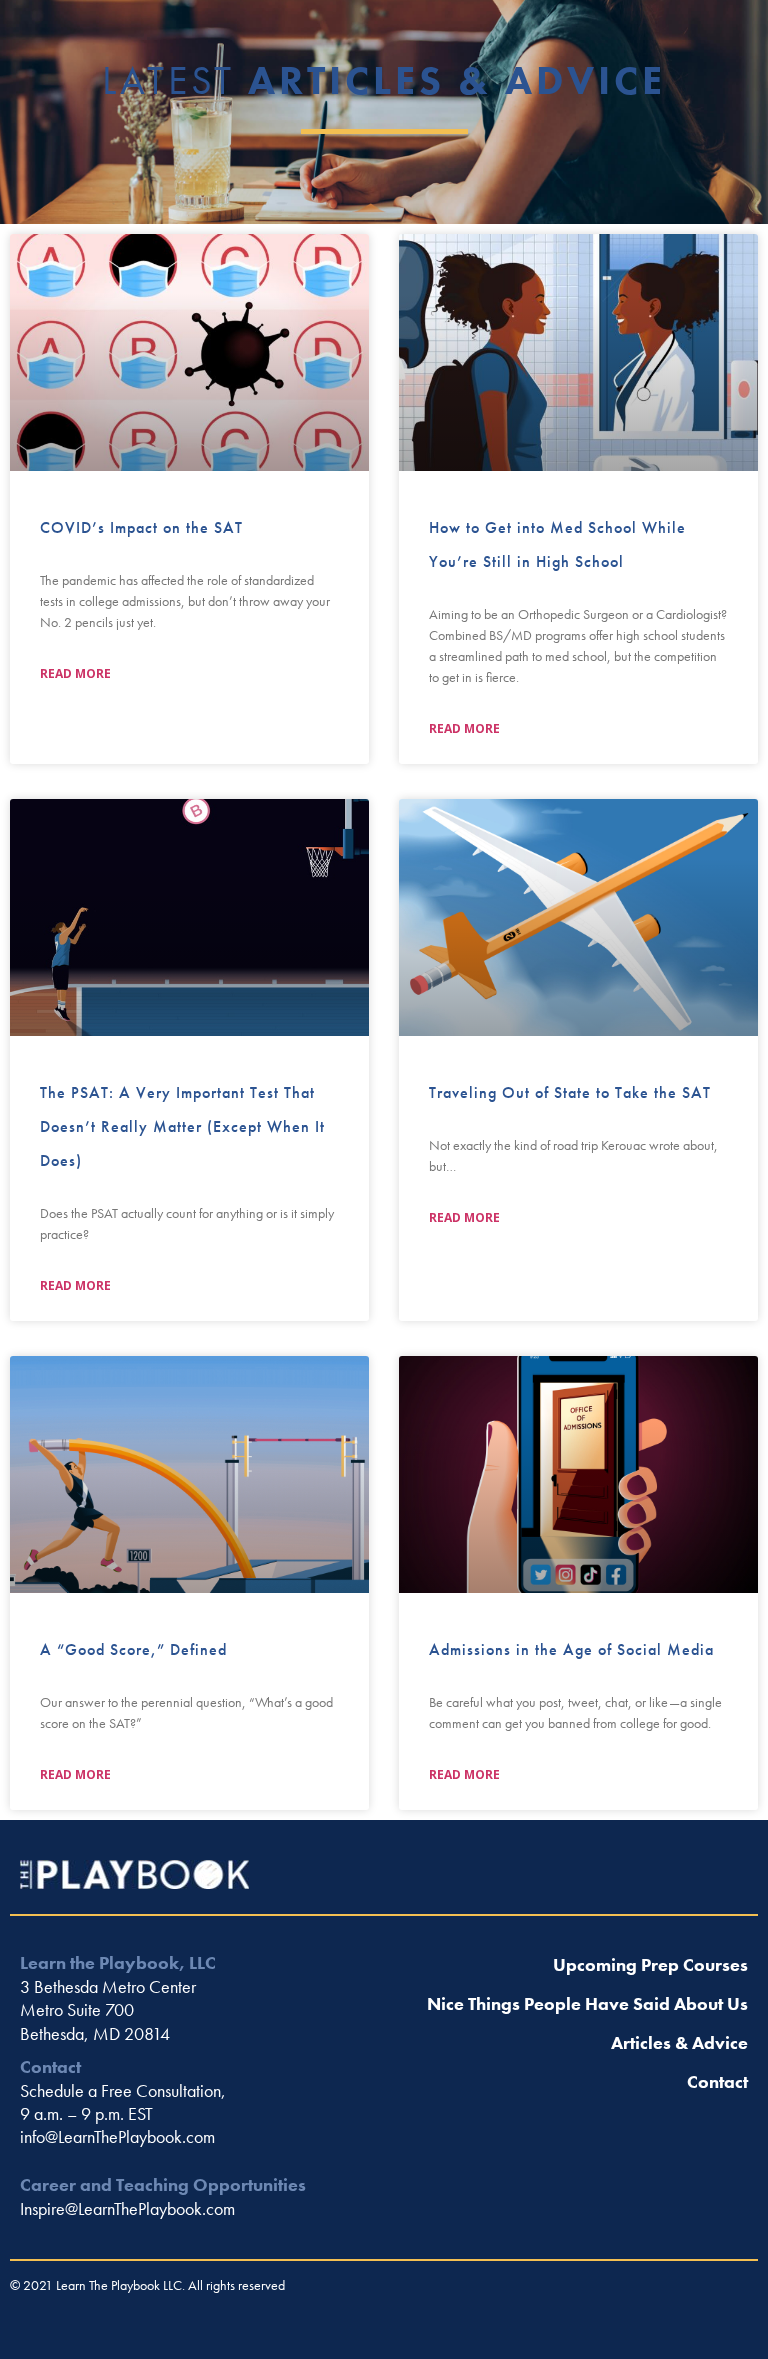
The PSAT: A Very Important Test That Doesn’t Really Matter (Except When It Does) (182, 1126)
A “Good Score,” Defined (133, 1649)
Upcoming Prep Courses (650, 1964)
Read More (75, 673)
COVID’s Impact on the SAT (141, 527)
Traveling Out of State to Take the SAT (570, 1092)
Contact (717, 2081)
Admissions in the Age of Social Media (571, 1649)
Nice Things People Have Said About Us (587, 2003)
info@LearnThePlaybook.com (117, 2136)
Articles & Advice (679, 2042)
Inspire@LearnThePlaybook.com (127, 2208)
